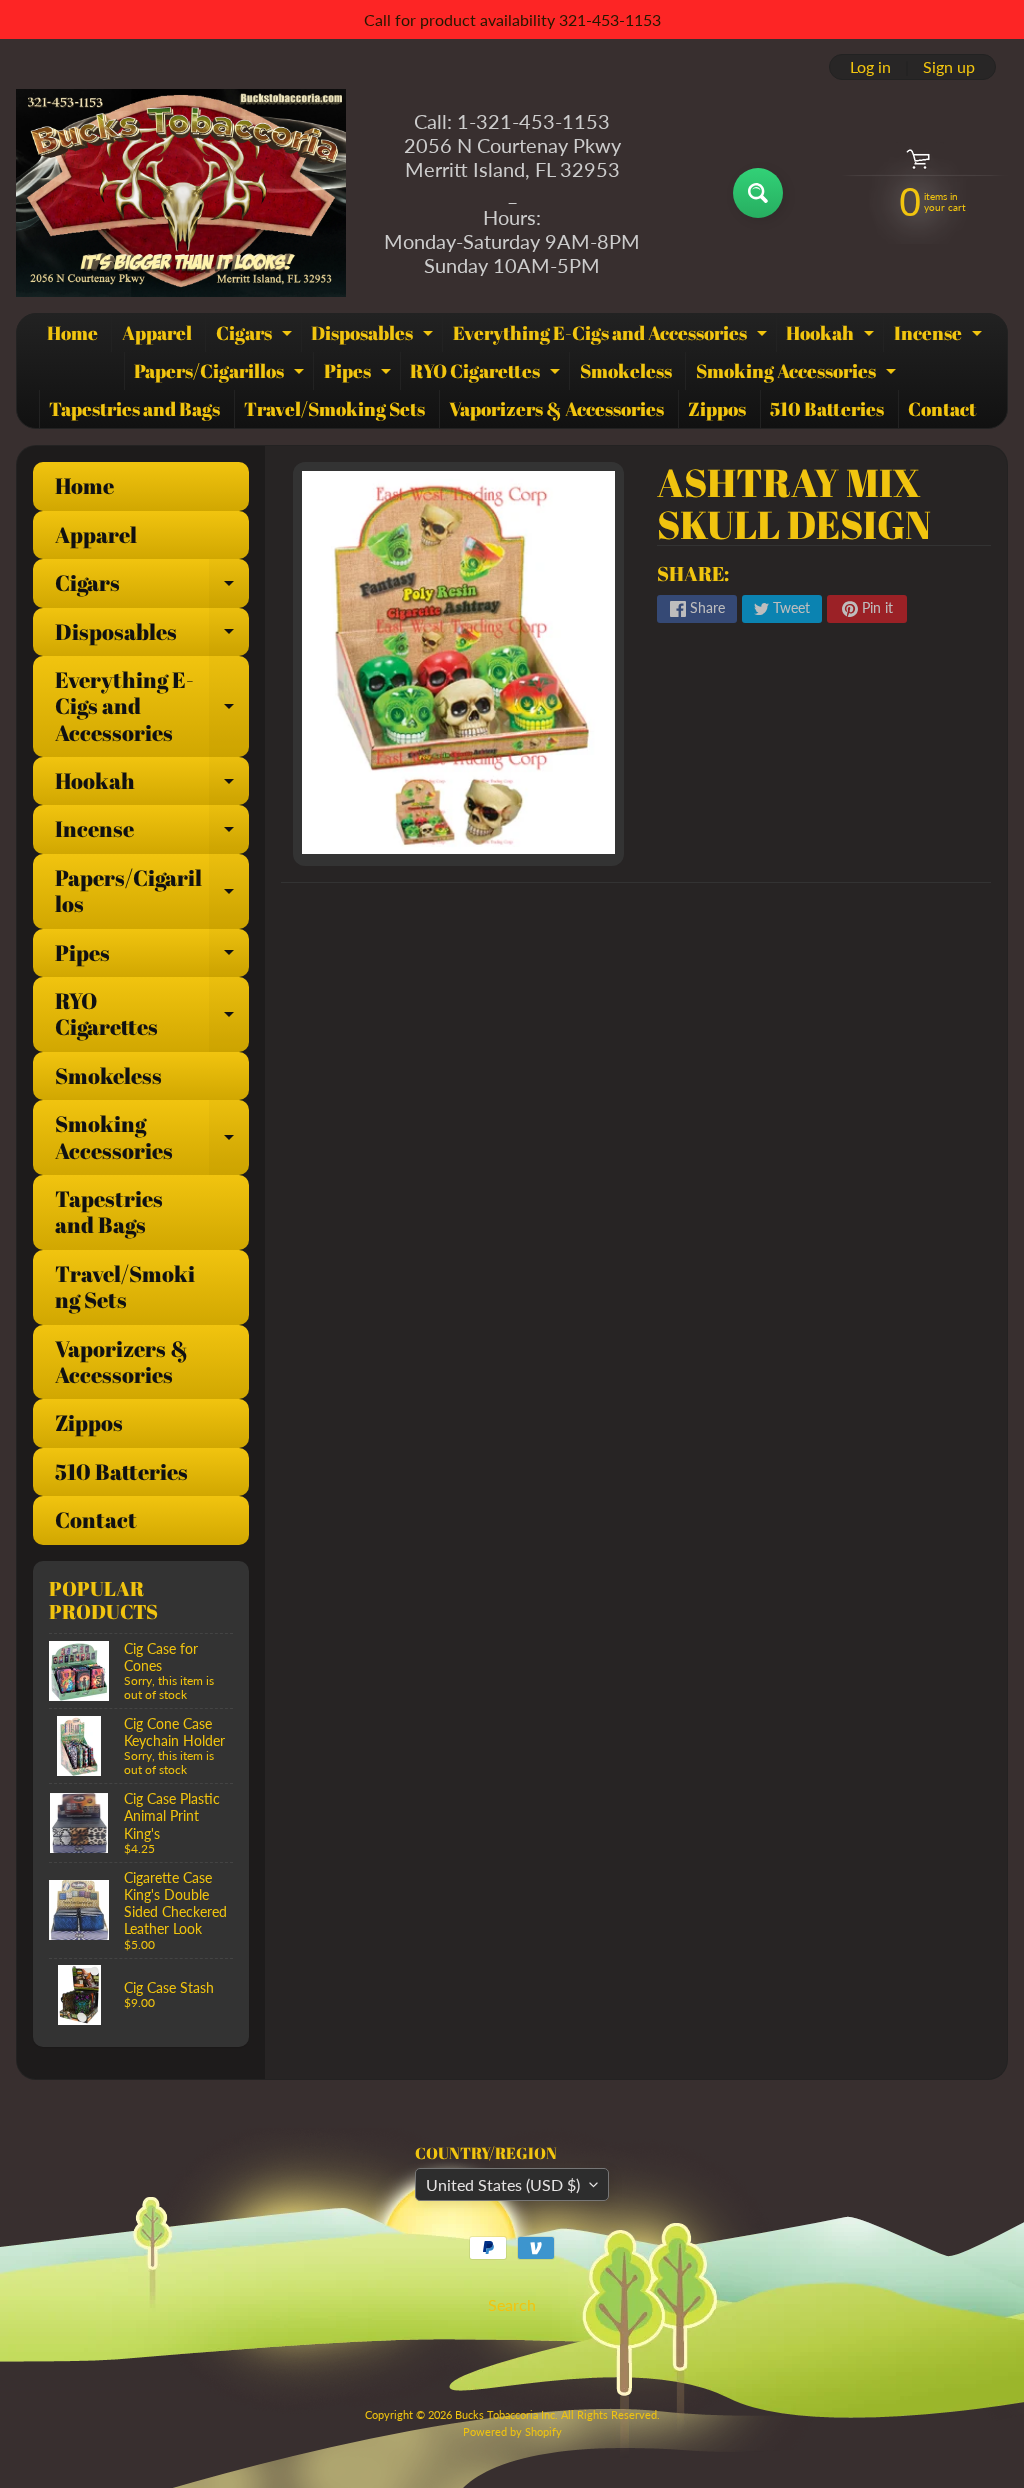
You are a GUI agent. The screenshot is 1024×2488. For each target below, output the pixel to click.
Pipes (360, 374)
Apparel (157, 333)
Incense (940, 336)
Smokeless (626, 371)
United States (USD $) (503, 2184)
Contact (942, 409)
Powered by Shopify (512, 2431)
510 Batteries (827, 409)
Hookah (832, 336)
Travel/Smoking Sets (334, 409)
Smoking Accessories (798, 374)
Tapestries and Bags (134, 409)
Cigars (256, 336)
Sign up (949, 67)
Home (72, 333)
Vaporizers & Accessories (556, 409)
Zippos (717, 409)
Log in (870, 67)
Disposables (374, 336)
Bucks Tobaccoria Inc (505, 2414)
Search (512, 2304)
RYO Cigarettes (487, 374)
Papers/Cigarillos (221, 374)
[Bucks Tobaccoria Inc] (181, 193)
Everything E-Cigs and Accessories (612, 336)
